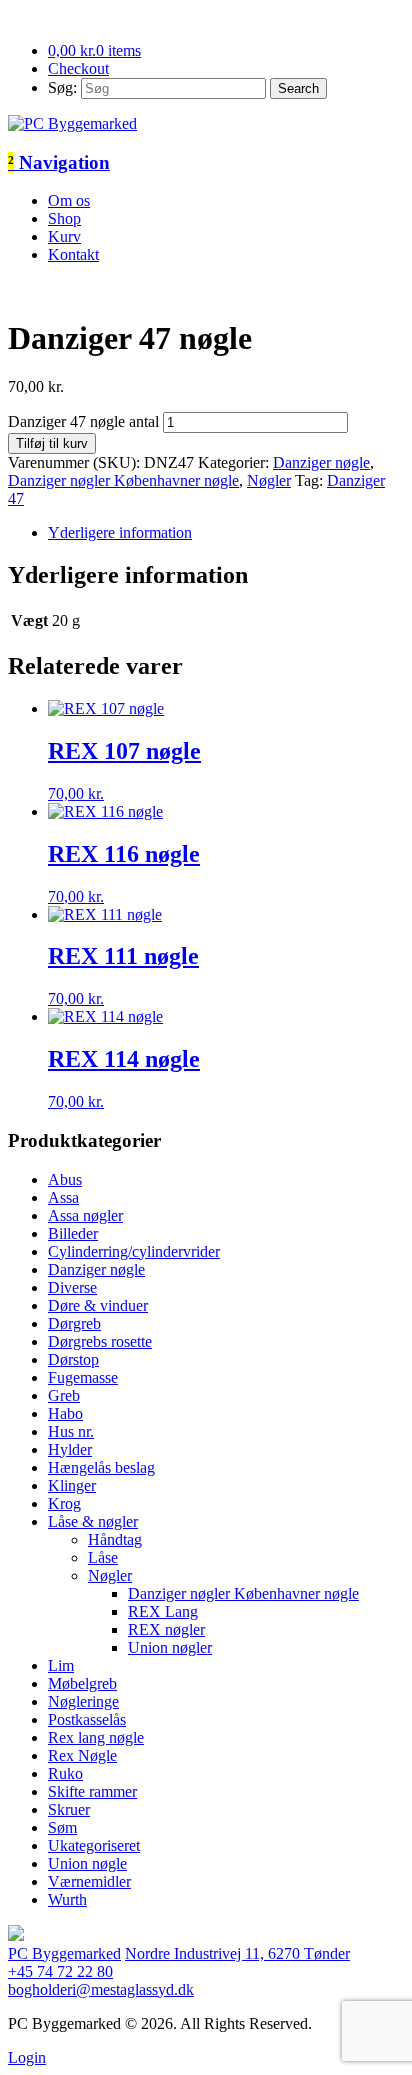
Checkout (78, 68)
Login (27, 2057)
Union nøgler (170, 1647)
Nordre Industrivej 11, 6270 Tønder (237, 1953)
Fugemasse (83, 1377)
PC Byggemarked (64, 1953)
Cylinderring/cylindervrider (134, 1251)
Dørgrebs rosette (100, 1341)
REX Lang (163, 1611)
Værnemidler (89, 1881)
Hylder (70, 1449)
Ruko (65, 1773)
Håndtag (115, 1539)
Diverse (72, 1287)
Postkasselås (87, 1719)
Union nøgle (87, 1863)
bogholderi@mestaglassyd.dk (101, 1989)
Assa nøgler (85, 1215)
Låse (103, 1557)
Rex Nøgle (82, 1755)
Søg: (62, 87)
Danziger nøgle (321, 462)
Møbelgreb (82, 1683)
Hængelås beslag (101, 1467)
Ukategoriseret (94, 1845)
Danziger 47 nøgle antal (83, 421)
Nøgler (269, 480)
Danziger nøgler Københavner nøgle (123, 480)
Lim (61, 1665)
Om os (69, 200)
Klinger (72, 1485)
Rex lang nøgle (96, 1737)
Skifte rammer (92, 1791)
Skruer (69, 1809)
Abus (65, 1179)
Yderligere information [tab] (120, 532)
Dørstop (73, 1359)
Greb (64, 1395)
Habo (65, 1413)
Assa (63, 1197)
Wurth (67, 1899)
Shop (64, 218)
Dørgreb (74, 1323)
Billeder (73, 1233)
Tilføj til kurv (52, 443)
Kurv (64, 236)
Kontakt (73, 254)
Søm (62, 1827)
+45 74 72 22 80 (60, 1971)
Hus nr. (71, 1431)
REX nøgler (166, 1629)
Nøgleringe (83, 1701)
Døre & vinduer (98, 1305)
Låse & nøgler (93, 1521)
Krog (64, 1503)
